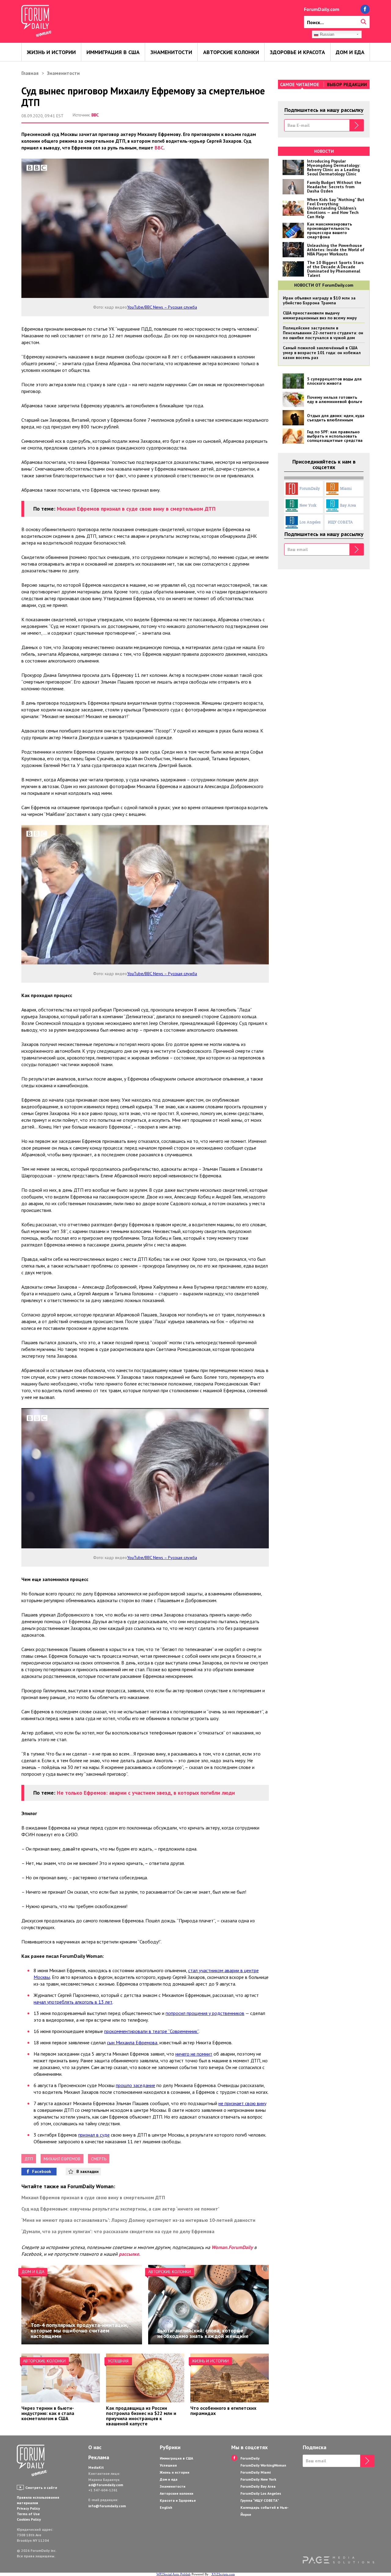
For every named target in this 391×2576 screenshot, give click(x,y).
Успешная (118, 2361)
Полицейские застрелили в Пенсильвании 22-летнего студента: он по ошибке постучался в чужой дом (323, 333)
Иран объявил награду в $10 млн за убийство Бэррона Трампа (319, 300)
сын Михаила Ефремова (132, 2042)
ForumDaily (310, 488)
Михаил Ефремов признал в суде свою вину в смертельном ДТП (136, 509)
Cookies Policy (29, 2519)
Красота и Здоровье (178, 2500)
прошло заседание (135, 2085)
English (166, 2507)
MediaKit (96, 2467)
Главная (30, 73)
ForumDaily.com (322, 9)
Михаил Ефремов (62, 2159)
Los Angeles (310, 522)
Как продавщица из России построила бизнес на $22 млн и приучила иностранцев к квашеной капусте (141, 2416)
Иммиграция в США (113, 52)
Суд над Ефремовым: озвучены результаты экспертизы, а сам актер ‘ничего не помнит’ (120, 2209)
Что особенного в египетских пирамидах (223, 2411)
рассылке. (130, 2254)
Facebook (42, 2171)
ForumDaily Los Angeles (261, 2493)
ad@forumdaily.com (106, 2485)
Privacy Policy (28, 2508)
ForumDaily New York (258, 2479)
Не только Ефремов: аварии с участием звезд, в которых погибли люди (146, 1793)
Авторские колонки (231, 52)
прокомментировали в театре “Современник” (151, 2031)
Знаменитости (171, 52)
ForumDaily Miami (256, 2472)
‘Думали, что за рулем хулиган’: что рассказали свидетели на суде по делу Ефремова (118, 2231)
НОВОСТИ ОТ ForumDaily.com (324, 285)
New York (308, 505)
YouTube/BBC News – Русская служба (162, 307)
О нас (95, 2447)
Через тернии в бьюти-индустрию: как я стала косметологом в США (48, 2413)
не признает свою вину (242, 2103)
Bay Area (348, 505)
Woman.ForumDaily (232, 2247)
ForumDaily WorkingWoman (263, 2465)
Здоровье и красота (297, 52)
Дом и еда (350, 52)
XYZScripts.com (223, 2574)
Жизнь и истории (51, 52)
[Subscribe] (357, 125)
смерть (99, 2159)
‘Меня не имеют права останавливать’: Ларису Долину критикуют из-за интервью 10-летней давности (138, 2220)
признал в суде (94, 2135)
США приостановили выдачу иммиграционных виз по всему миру (320, 315)
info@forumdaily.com (107, 2506)
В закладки (88, 2171)
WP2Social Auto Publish (174, 2574)
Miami (346, 488)
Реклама (99, 2457)
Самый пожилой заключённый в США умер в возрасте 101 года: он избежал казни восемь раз (322, 353)
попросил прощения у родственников (205, 2013)
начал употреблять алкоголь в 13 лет (73, 2002)
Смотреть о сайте (41, 2488)
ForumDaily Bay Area (258, 2486)
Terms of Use (28, 2514)
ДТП (29, 2159)
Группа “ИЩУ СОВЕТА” (260, 2500)
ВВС (95, 115)
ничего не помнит (194, 2054)
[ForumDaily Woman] (32, 2461)
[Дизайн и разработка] (338, 2560)
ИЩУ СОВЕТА (340, 522)
